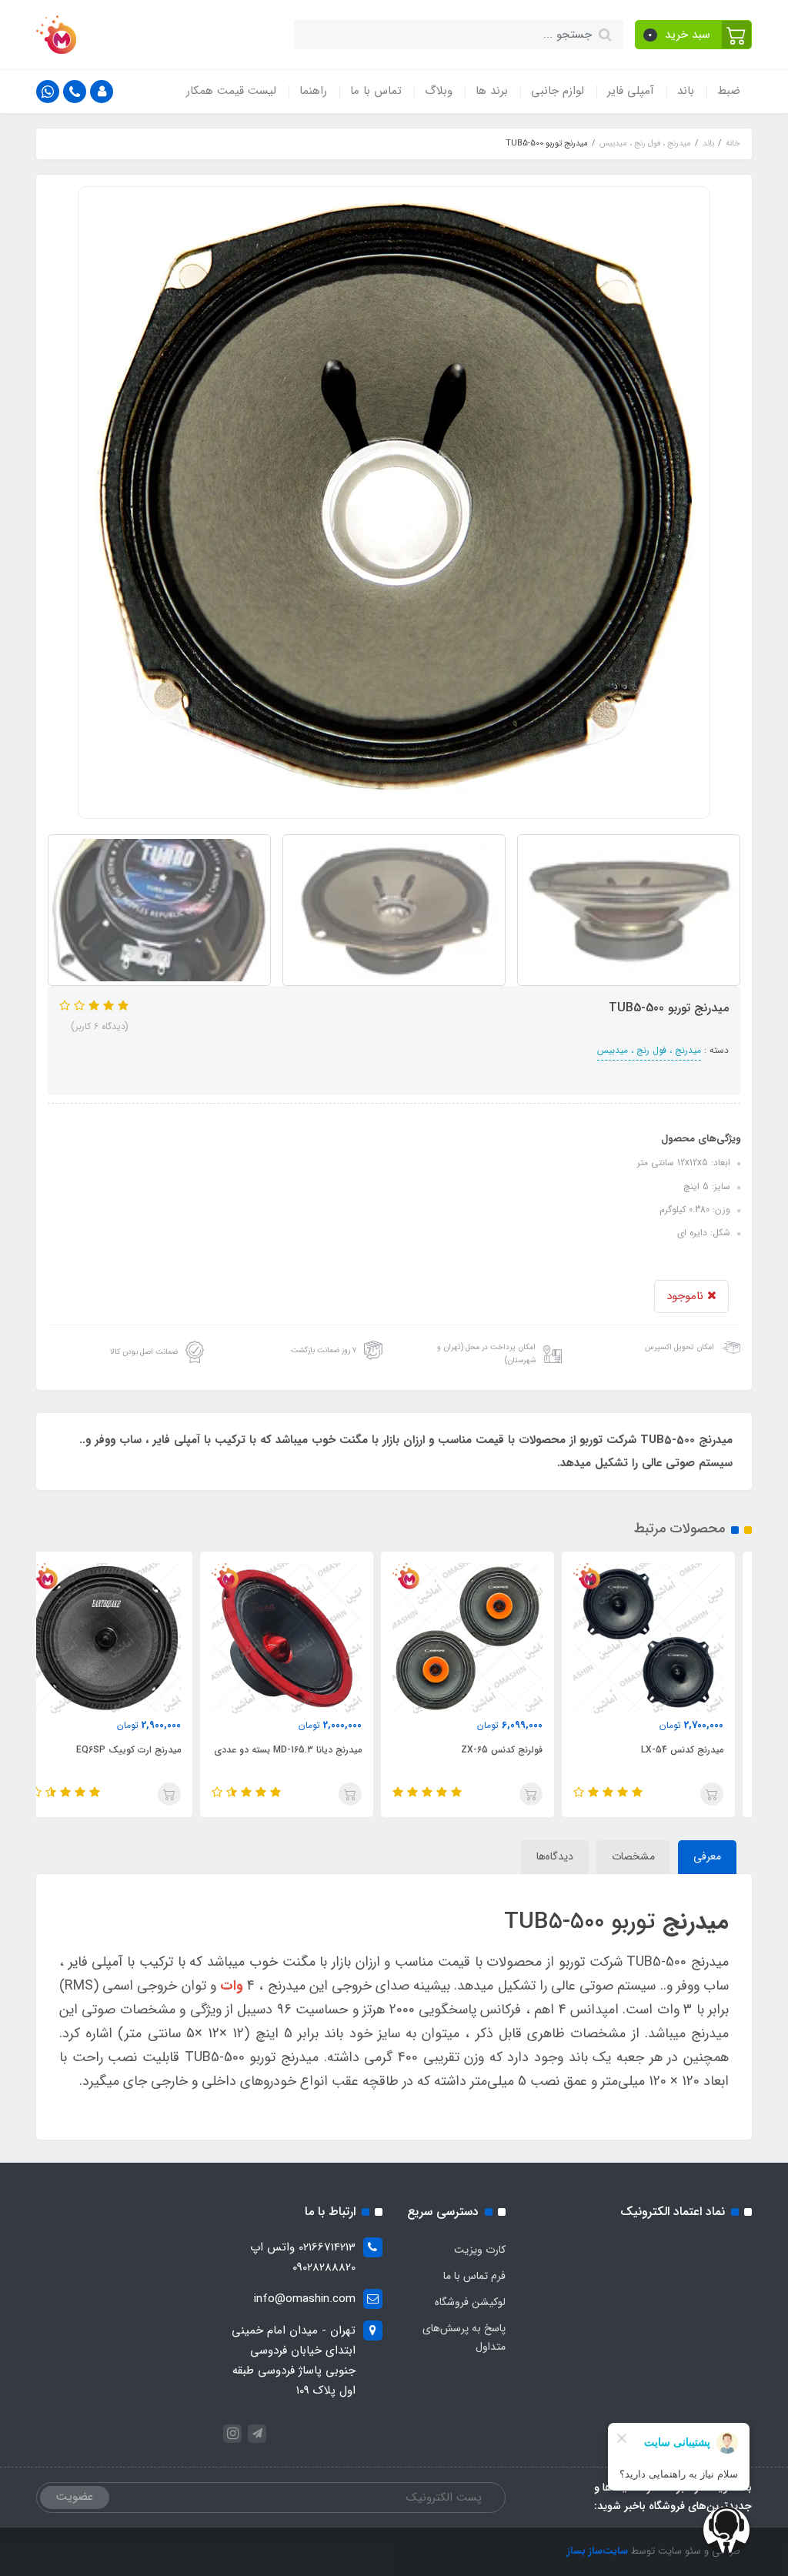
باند (686, 91)
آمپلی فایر (631, 91)
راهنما (313, 91)
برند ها (492, 91)
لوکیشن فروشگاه (470, 2302)
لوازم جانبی (558, 91)
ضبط (729, 91)
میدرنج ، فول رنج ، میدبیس (649, 1050)
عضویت (75, 2497)
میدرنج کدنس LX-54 (699, 1750)
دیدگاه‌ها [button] (555, 1856)
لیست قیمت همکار (231, 91)
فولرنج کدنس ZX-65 (519, 1750)
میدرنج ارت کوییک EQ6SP (145, 1750)
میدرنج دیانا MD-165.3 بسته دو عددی (305, 1750)
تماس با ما (376, 91)
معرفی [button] (707, 1856)
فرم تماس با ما (474, 2276)
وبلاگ (439, 91)
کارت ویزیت (480, 2250)
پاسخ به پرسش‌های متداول (464, 2337)
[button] (694, 35)
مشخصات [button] (633, 1856)
